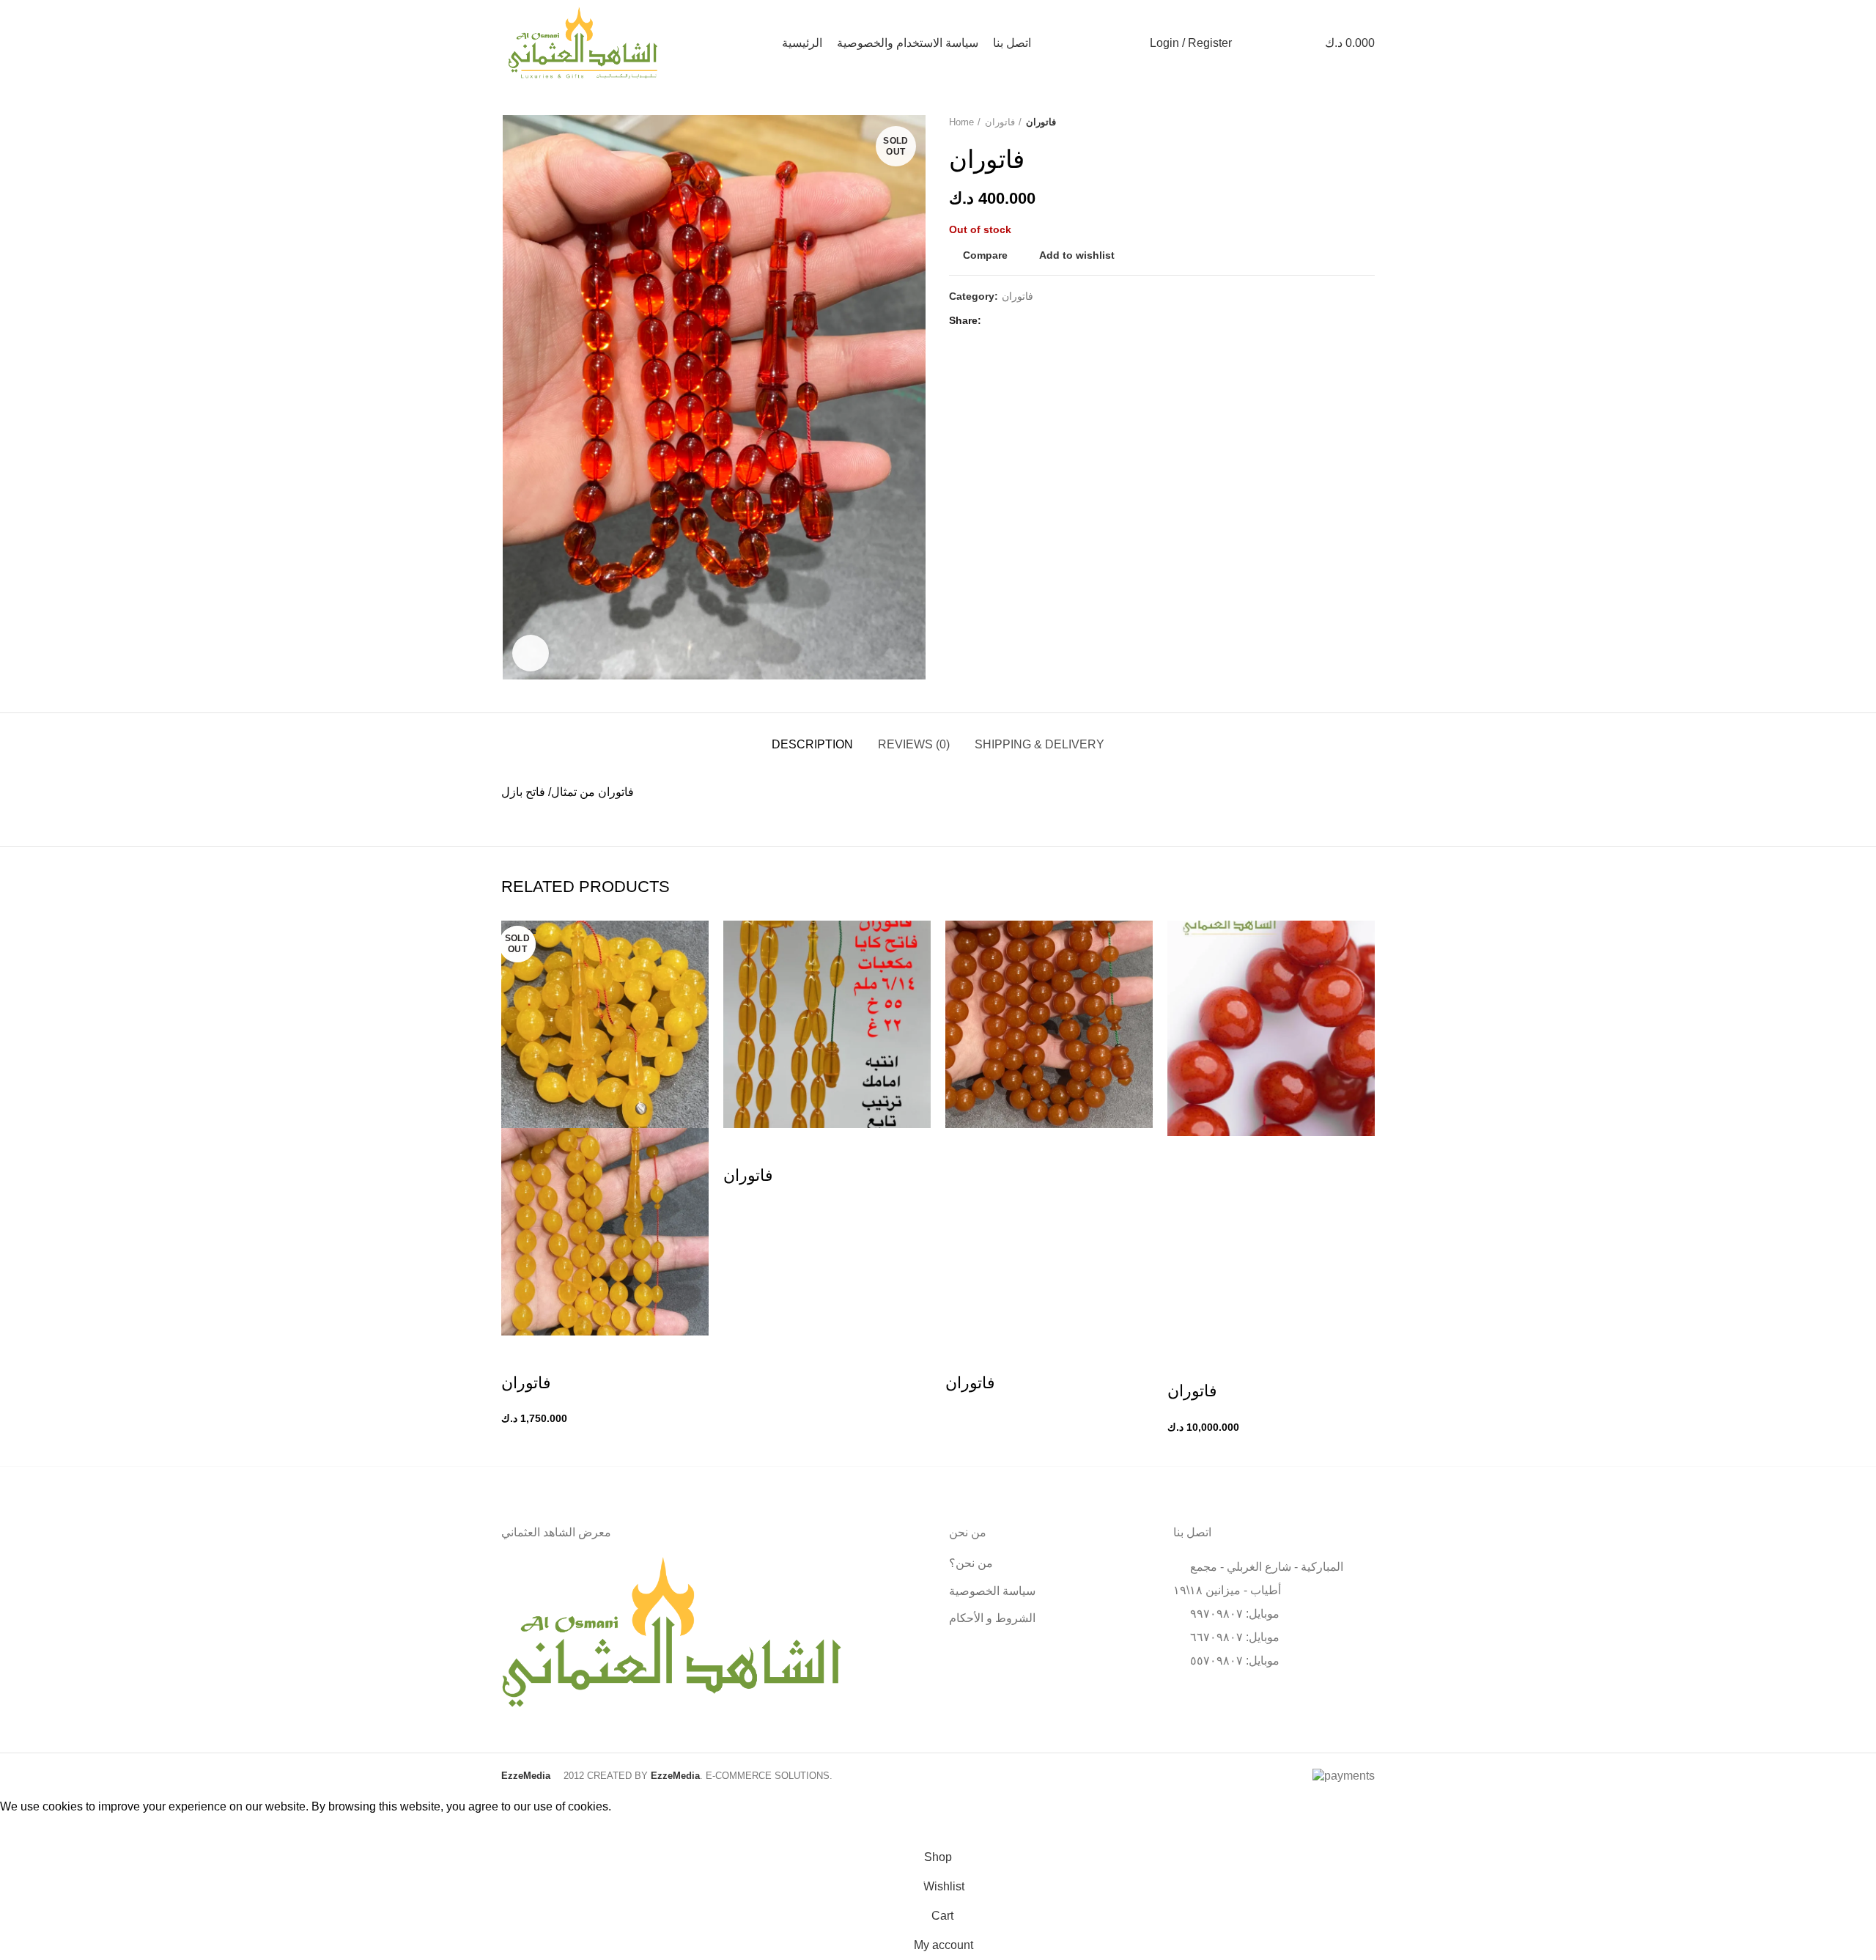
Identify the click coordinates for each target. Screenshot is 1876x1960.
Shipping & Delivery (1039, 744)
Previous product (1338, 122)
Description (812, 744)
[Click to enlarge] (531, 653)
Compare (985, 255)
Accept (29, 1830)
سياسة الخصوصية (992, 1591)
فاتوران (1000, 122)
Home (961, 122)
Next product (1367, 122)
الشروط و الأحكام (992, 1618)
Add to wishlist (1077, 255)
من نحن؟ (971, 1563)
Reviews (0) (914, 744)
